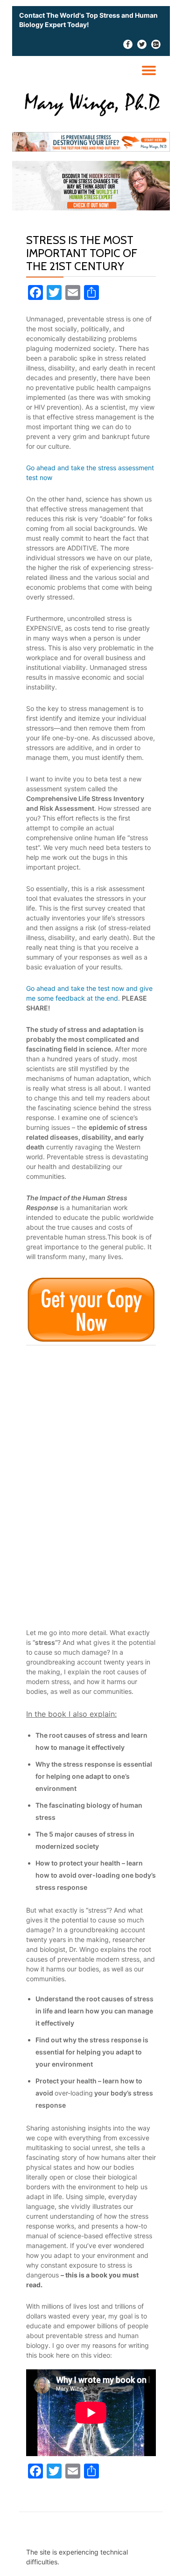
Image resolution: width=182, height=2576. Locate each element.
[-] (128, 46)
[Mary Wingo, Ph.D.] (91, 103)
